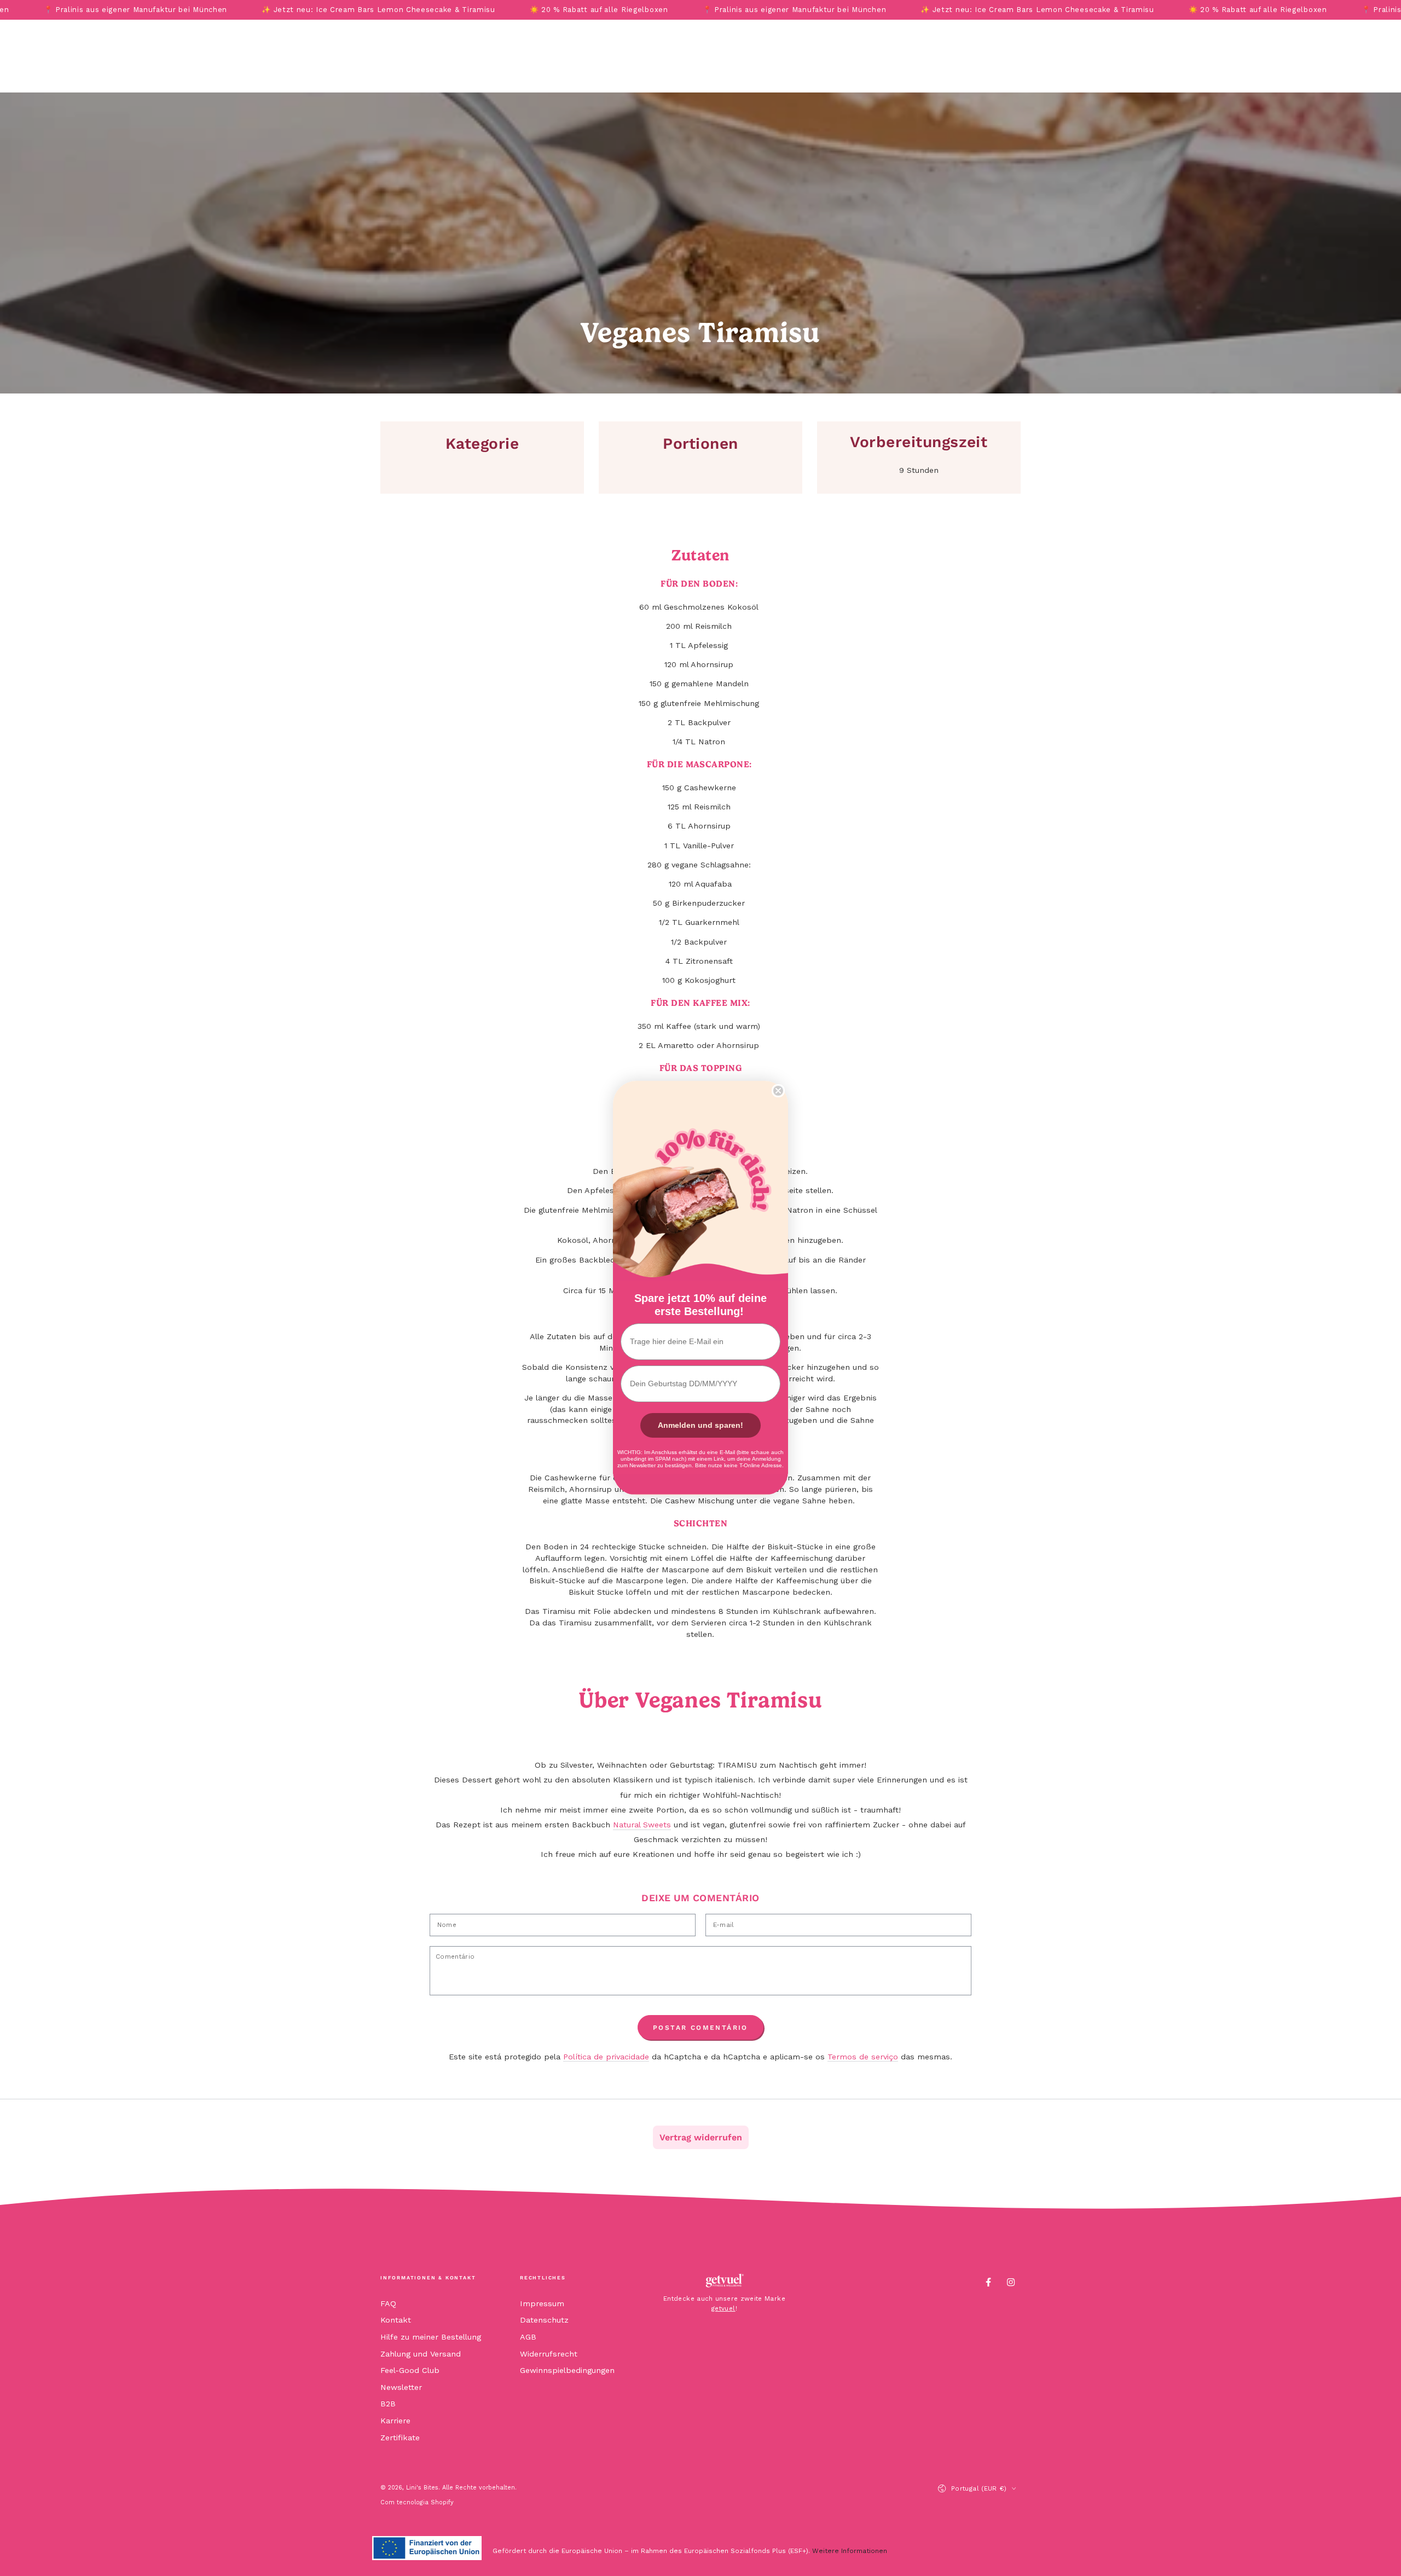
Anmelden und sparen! (700, 1425)
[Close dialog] (778, 1091)
